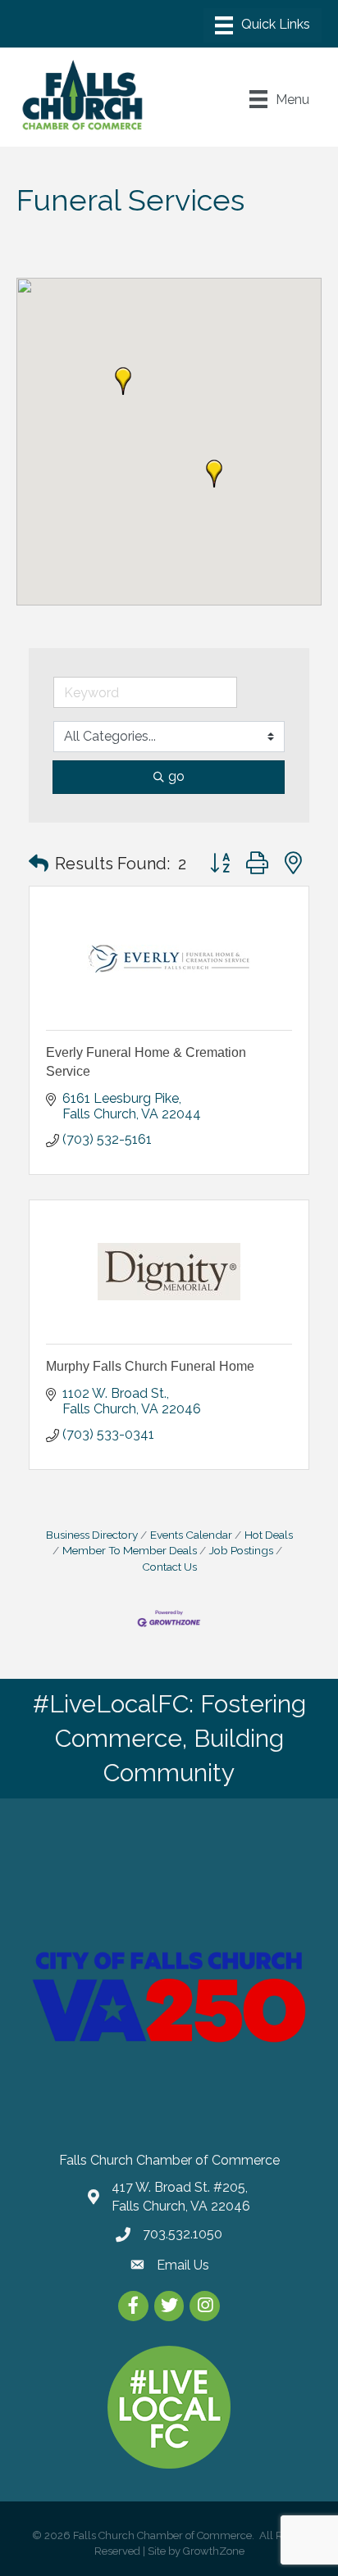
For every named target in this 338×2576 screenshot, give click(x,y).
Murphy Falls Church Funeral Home (150, 1366)
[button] (123, 381)
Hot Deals (269, 1535)
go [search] (176, 776)
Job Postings (241, 1550)
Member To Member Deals (130, 1550)
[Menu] (263, 25)
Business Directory (92, 1535)
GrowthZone (214, 2551)
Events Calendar (191, 1535)
